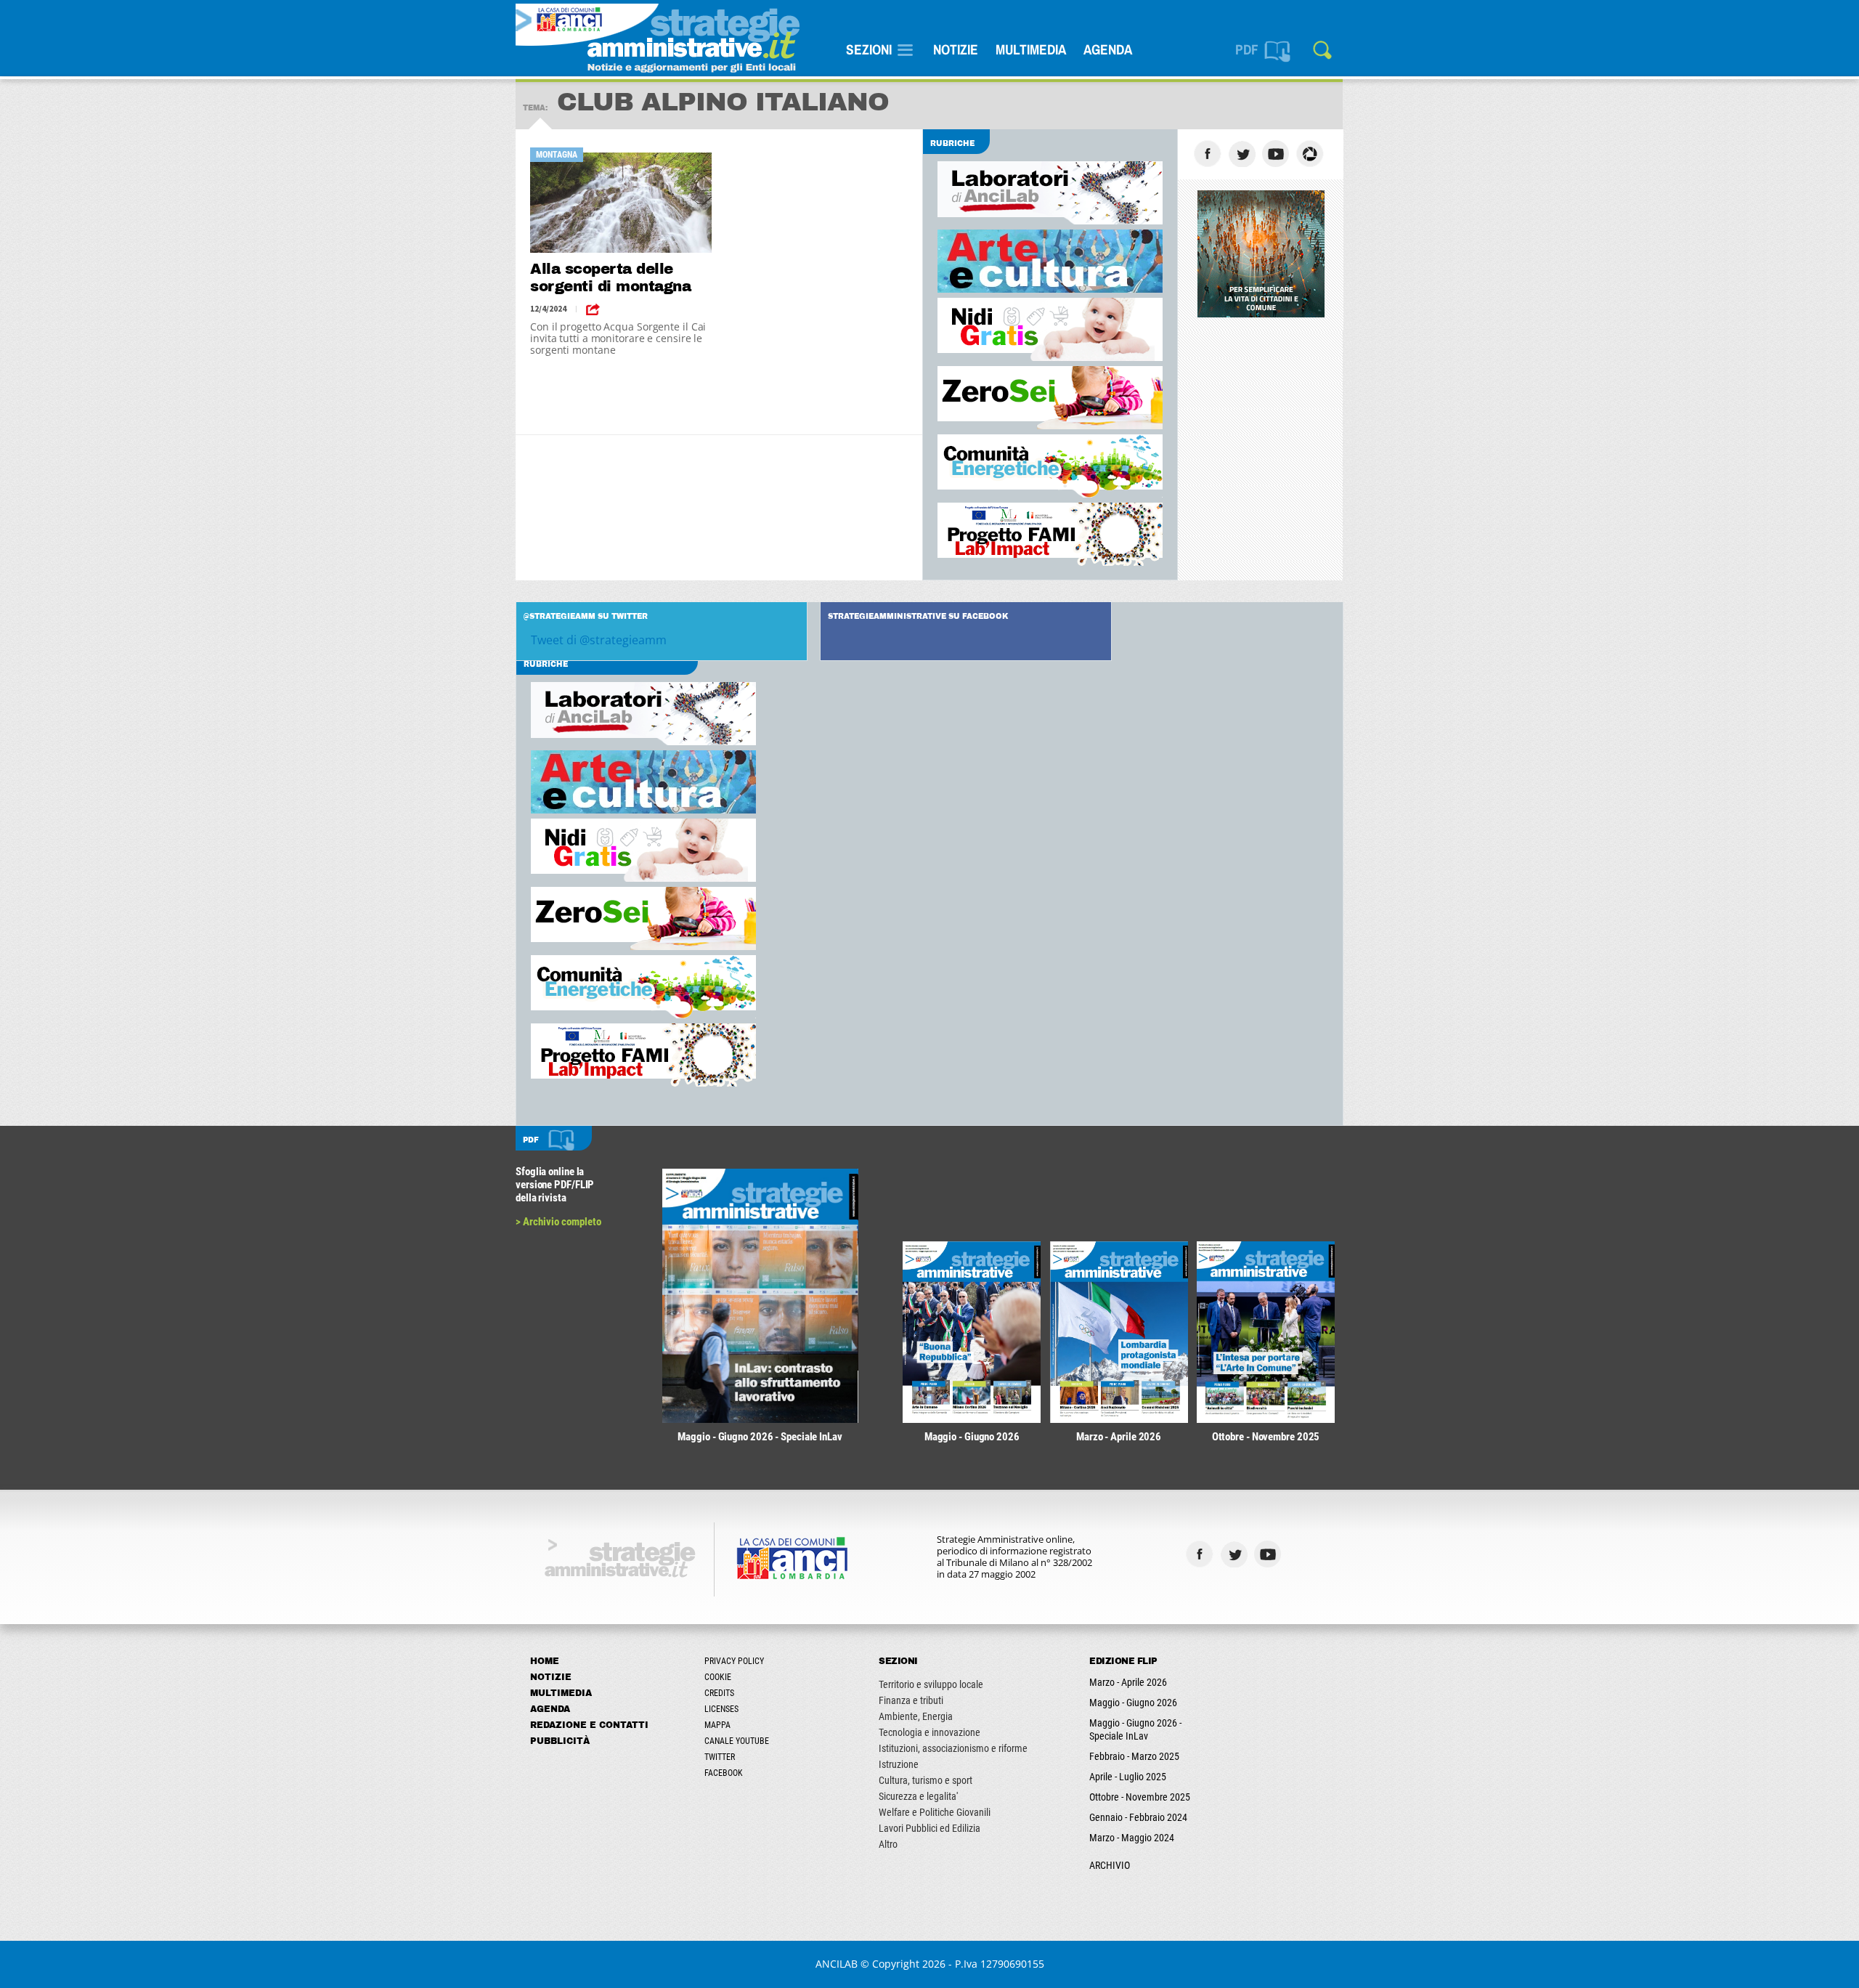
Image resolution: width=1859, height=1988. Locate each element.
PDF (1247, 49)
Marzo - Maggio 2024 (1132, 1838)
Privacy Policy (734, 1661)
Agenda (1108, 49)
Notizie (956, 49)
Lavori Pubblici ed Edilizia (929, 1828)
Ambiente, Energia (916, 1716)
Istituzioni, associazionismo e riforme (953, 1748)
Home (545, 1661)
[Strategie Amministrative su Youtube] (1278, 154)
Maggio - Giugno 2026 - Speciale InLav (1135, 1729)
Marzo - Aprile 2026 (1128, 1682)
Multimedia (1031, 49)
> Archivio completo (558, 1222)
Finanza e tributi (911, 1700)
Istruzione (899, 1764)
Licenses (721, 1709)
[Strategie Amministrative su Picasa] (1312, 154)
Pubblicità (560, 1741)
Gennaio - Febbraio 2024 (1138, 1817)
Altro (888, 1844)
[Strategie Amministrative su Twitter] (1244, 154)
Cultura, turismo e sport (926, 1780)
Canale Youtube (737, 1741)
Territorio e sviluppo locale (931, 1684)
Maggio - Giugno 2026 (1133, 1703)
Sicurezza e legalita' (918, 1796)
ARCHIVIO (1110, 1865)
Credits (719, 1693)
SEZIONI (869, 49)
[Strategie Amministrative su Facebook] (1209, 154)
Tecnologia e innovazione (929, 1732)
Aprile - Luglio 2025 (1128, 1777)
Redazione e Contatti (589, 1725)
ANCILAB (837, 1964)
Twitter (720, 1757)
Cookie (718, 1677)
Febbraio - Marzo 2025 (1134, 1756)
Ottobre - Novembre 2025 (1140, 1797)
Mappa (717, 1725)
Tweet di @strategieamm (599, 640)
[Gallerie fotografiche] (1304, 1554)
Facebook (724, 1773)
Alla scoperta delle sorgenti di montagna (610, 277)
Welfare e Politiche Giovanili (935, 1812)
